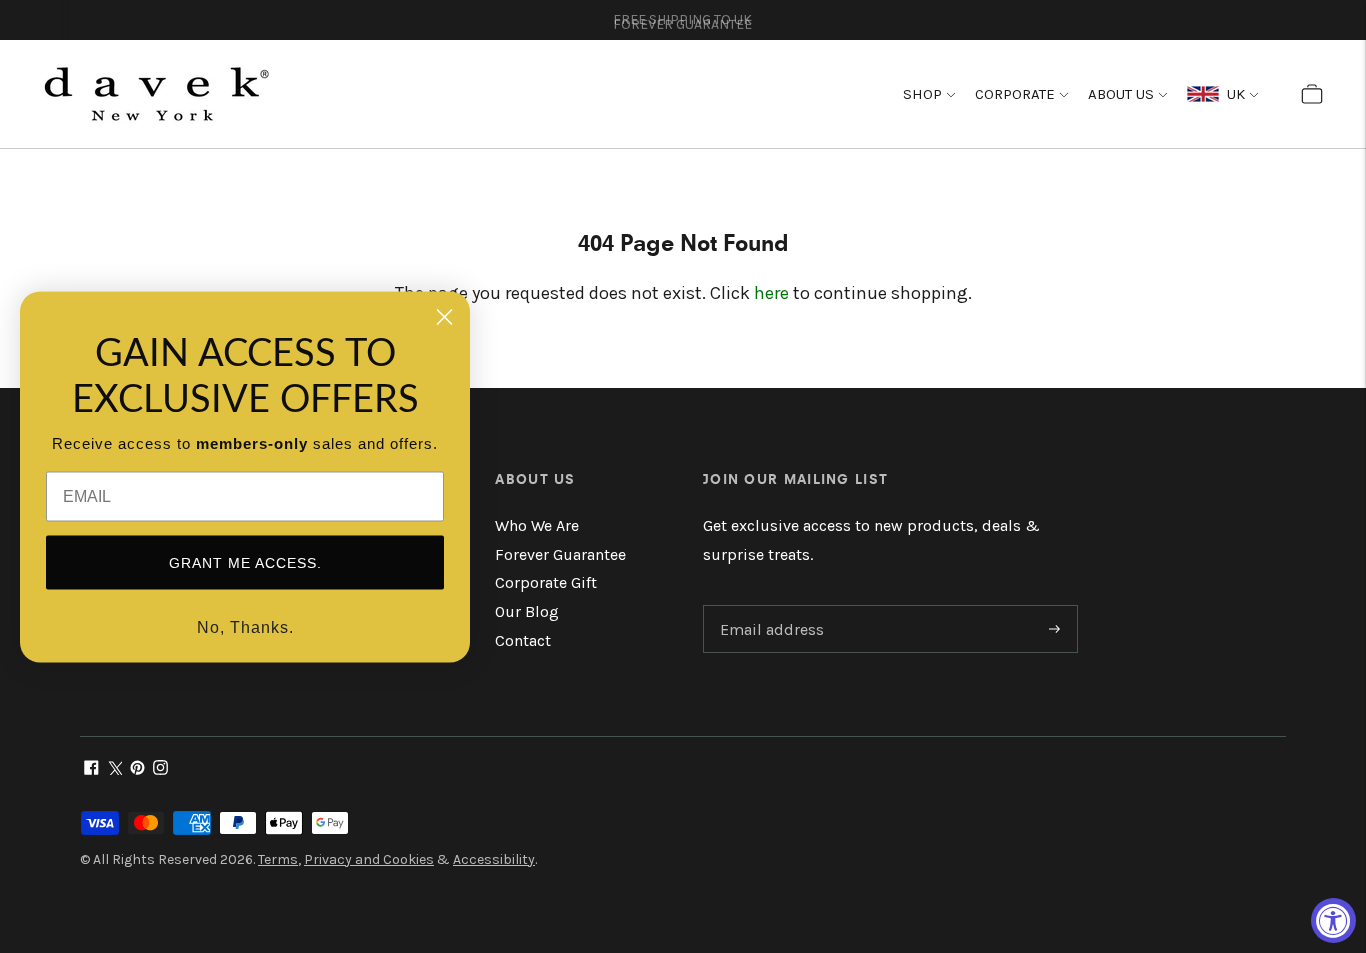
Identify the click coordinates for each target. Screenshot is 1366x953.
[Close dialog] (444, 316)
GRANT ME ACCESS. (245, 562)
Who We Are (537, 525)
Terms (278, 859)
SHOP (922, 94)
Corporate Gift (546, 582)
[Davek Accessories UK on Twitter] (114, 769)
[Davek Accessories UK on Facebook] (91, 769)
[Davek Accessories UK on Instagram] (160, 769)
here (771, 293)
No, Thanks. (245, 626)
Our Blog (527, 611)
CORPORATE (1015, 94)
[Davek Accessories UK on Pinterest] (137, 769)
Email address (769, 606)
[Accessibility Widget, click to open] (1333, 920)
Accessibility (494, 859)
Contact (523, 640)
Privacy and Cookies (369, 859)
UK (1232, 94)
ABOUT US (1121, 94)
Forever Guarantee (560, 554)
